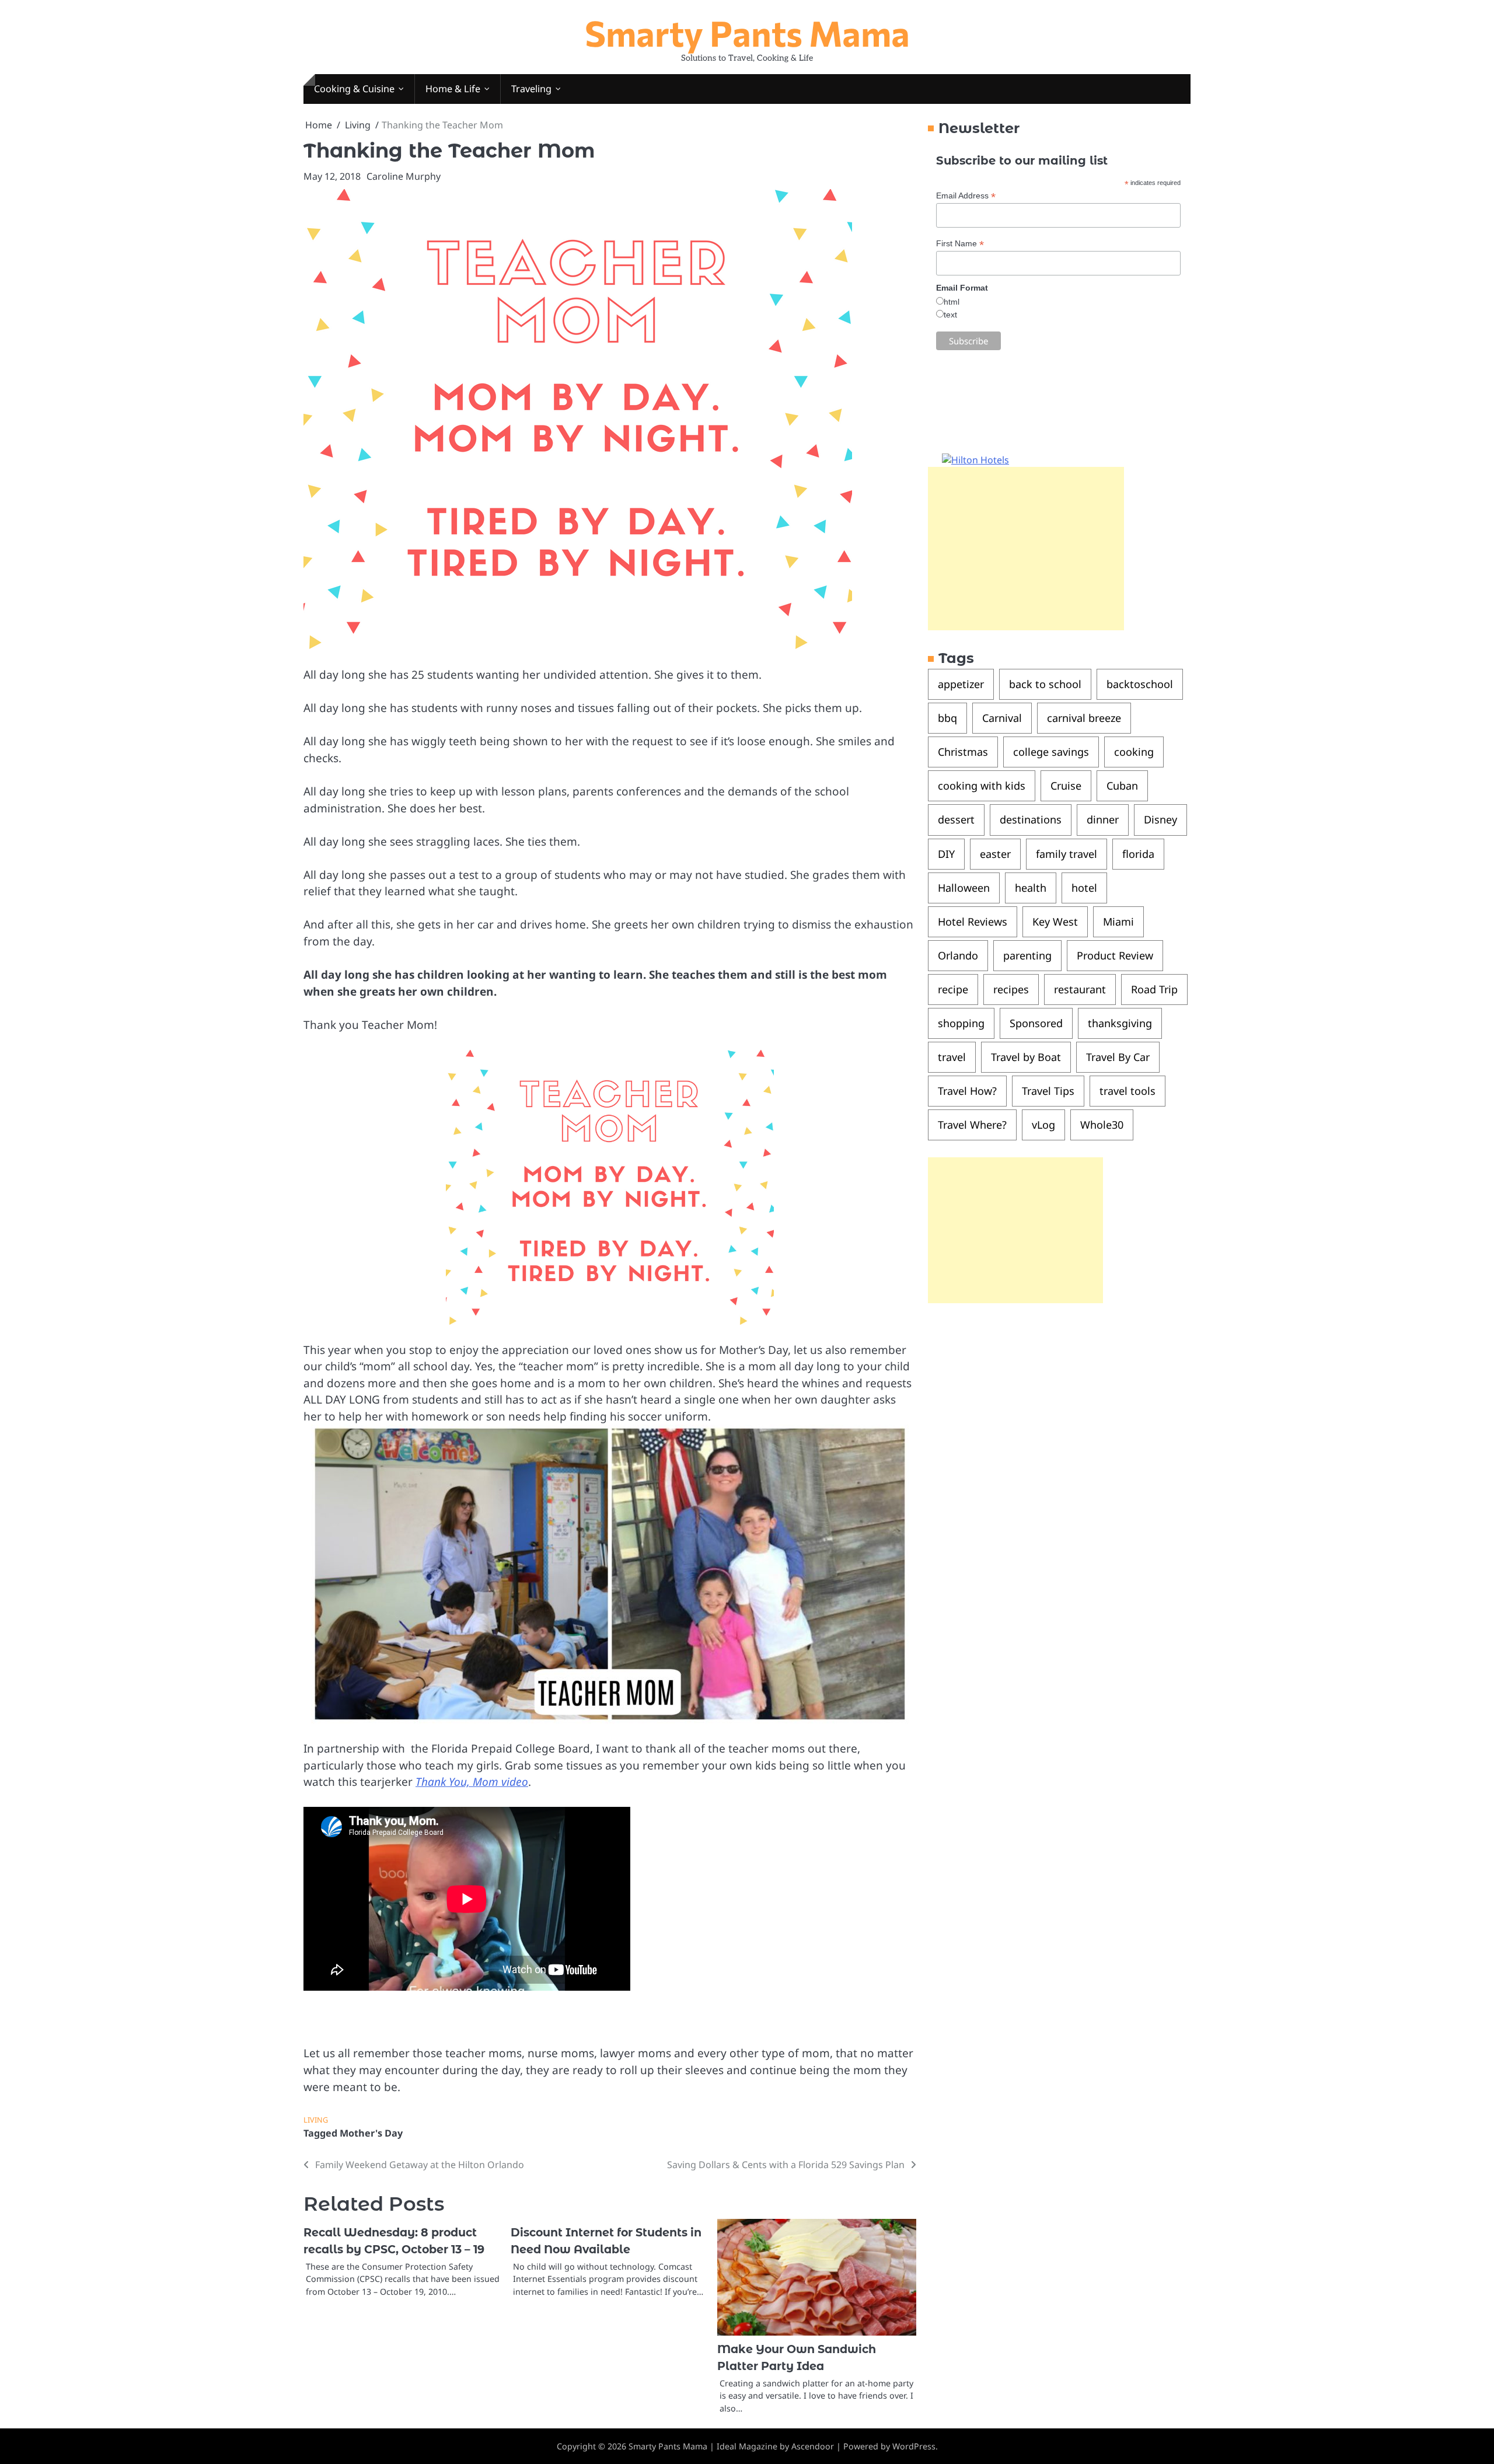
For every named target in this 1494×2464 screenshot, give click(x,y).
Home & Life (453, 89)
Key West (1055, 922)
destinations (1031, 820)
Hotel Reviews (973, 922)
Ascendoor (813, 2446)
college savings (1051, 752)
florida (1138, 854)
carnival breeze (1084, 718)
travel (952, 1057)
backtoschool (1140, 685)
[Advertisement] (1026, 549)
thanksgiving (1120, 1023)
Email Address (966, 196)
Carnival (1002, 718)
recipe (953, 989)
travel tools (1128, 1091)
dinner (1103, 820)
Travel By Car (1118, 1057)
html (952, 302)
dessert (956, 820)
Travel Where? (972, 1125)
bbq (947, 718)
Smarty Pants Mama (747, 32)
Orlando (958, 955)
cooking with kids (982, 786)
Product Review (1115, 955)
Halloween (964, 888)
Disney (1160, 820)
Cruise (1066, 786)
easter (995, 854)
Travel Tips (1048, 1091)
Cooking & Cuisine (354, 89)
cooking (1134, 752)
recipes (1011, 989)
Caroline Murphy (404, 176)
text (950, 315)
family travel (1067, 854)
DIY (946, 854)
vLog (1043, 1125)
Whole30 (1102, 1125)
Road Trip (1154, 989)
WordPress (914, 2446)
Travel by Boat (1026, 1057)
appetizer (961, 685)
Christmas (963, 752)
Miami (1118, 922)
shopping (961, 1023)
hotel (1084, 888)
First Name (960, 244)
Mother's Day (371, 2133)
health (1031, 888)
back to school (1045, 685)
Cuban (1122, 786)
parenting (1027, 955)
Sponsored (1036, 1023)
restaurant (1080, 989)
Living (316, 2120)
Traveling (531, 89)
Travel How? (967, 1091)
